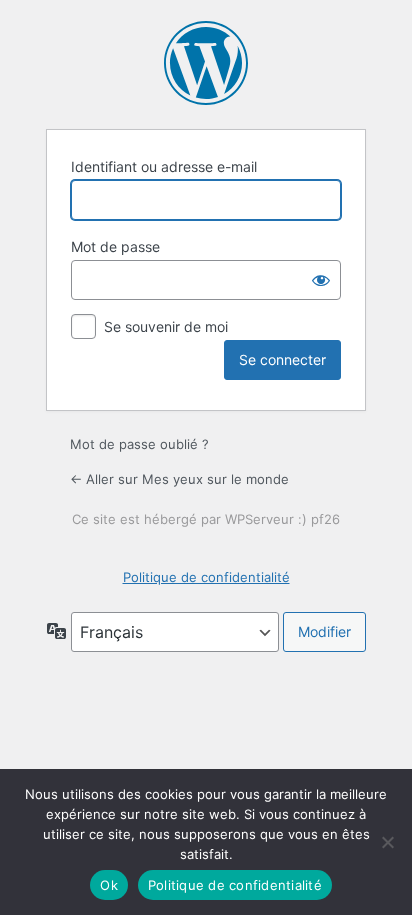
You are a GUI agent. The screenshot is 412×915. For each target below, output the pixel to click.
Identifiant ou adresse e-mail (164, 166)
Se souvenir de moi (166, 326)
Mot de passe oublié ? (139, 444)
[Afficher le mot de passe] (321, 280)
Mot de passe (115, 246)
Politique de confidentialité (206, 577)
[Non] (387, 842)
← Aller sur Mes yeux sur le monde (179, 479)
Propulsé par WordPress (206, 63)
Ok (109, 885)
